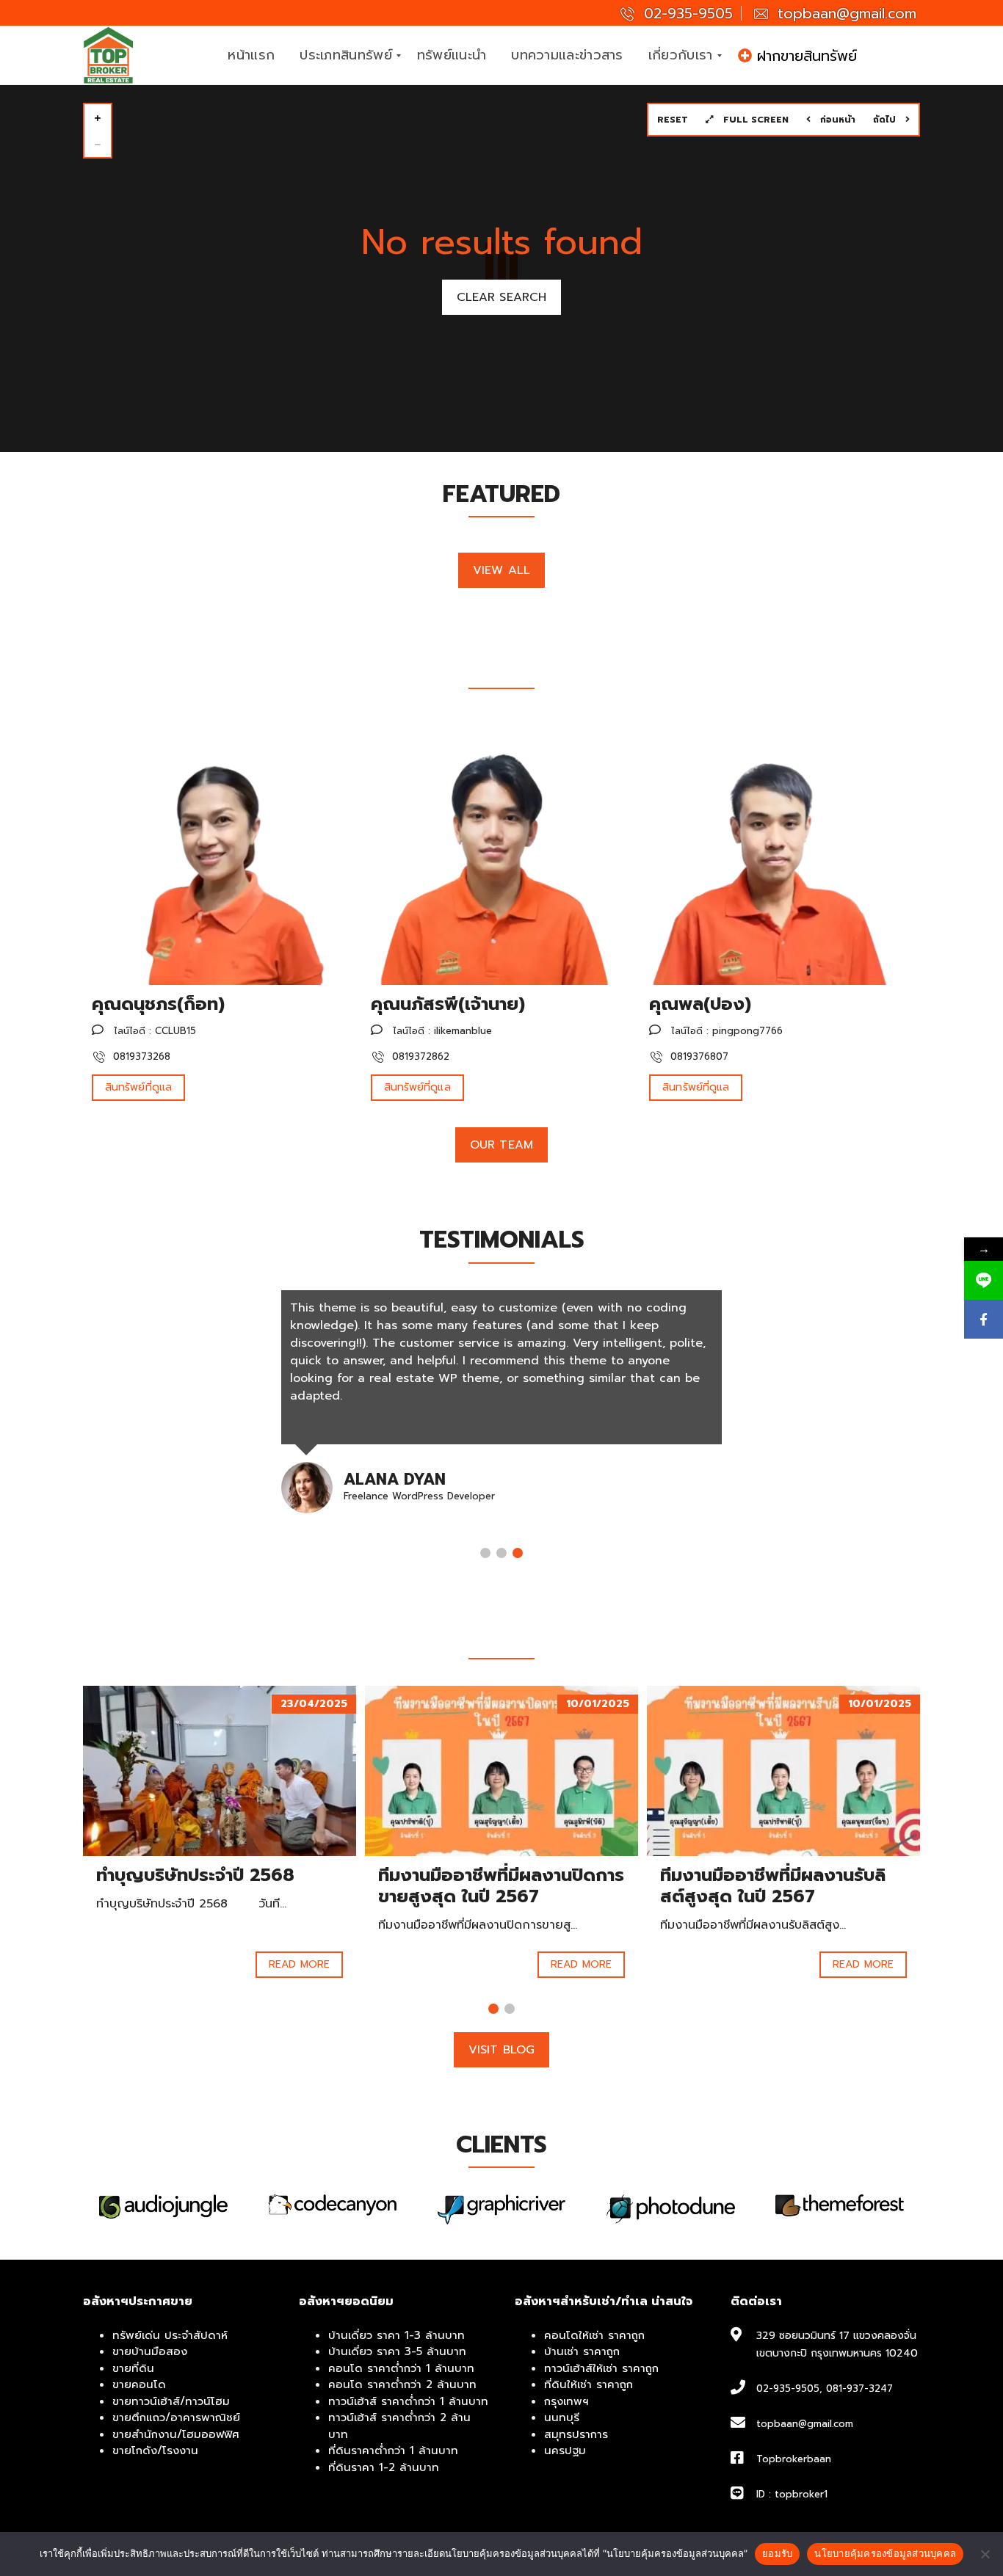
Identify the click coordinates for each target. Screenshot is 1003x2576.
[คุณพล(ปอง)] (775, 851)
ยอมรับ (777, 2553)
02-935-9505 (686, 14)
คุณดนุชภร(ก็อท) (158, 1004)
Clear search (501, 297)
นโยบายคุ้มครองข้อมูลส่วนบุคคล (885, 2553)
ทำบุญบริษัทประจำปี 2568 (195, 1875)
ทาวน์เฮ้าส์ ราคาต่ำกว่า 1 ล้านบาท (408, 2401)
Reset (673, 120)
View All (501, 570)
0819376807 (698, 1056)
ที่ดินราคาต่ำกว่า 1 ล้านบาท (393, 2451)
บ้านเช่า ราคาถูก (582, 2351)
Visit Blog (501, 2050)
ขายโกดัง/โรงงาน (155, 2451)
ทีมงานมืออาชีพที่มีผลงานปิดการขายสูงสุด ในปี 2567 (501, 1886)
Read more (299, 1964)
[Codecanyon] (163, 2205)
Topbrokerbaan (794, 2459)
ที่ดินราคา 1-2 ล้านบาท (384, 2467)
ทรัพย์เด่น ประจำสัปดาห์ (170, 2335)
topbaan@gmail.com (844, 14)
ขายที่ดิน (133, 2368)
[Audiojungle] (840, 2206)
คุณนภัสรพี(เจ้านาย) (448, 1004)
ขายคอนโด (139, 2384)
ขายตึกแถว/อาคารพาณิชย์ (176, 2417)
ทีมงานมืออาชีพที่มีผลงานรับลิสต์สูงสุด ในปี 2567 (773, 1886)
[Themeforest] (671, 2205)
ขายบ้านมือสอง (150, 2351)
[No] (985, 2554)
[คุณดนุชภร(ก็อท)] (218, 851)
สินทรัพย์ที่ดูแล (138, 1087)
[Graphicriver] (333, 2209)
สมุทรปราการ (576, 2434)
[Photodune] (501, 2209)
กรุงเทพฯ (566, 2401)
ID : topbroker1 (792, 2494)
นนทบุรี (562, 2417)
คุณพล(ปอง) (700, 1004)
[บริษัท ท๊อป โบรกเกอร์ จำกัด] (109, 56)
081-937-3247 (859, 2388)
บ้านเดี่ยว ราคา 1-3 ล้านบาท (397, 2335)
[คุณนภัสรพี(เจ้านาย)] (497, 851)
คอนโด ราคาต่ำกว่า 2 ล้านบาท (402, 2384)
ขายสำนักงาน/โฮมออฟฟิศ (176, 2434)
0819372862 (419, 1056)
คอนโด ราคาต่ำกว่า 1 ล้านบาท (401, 2368)
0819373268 (140, 1056)
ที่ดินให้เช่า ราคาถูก (589, 2384)
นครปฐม (565, 2451)
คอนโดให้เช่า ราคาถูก (594, 2335)
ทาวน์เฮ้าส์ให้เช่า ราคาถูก (601, 2368)
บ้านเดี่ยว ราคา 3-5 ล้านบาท (397, 2351)
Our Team (501, 1145)
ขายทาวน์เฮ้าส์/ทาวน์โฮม (171, 2401)
